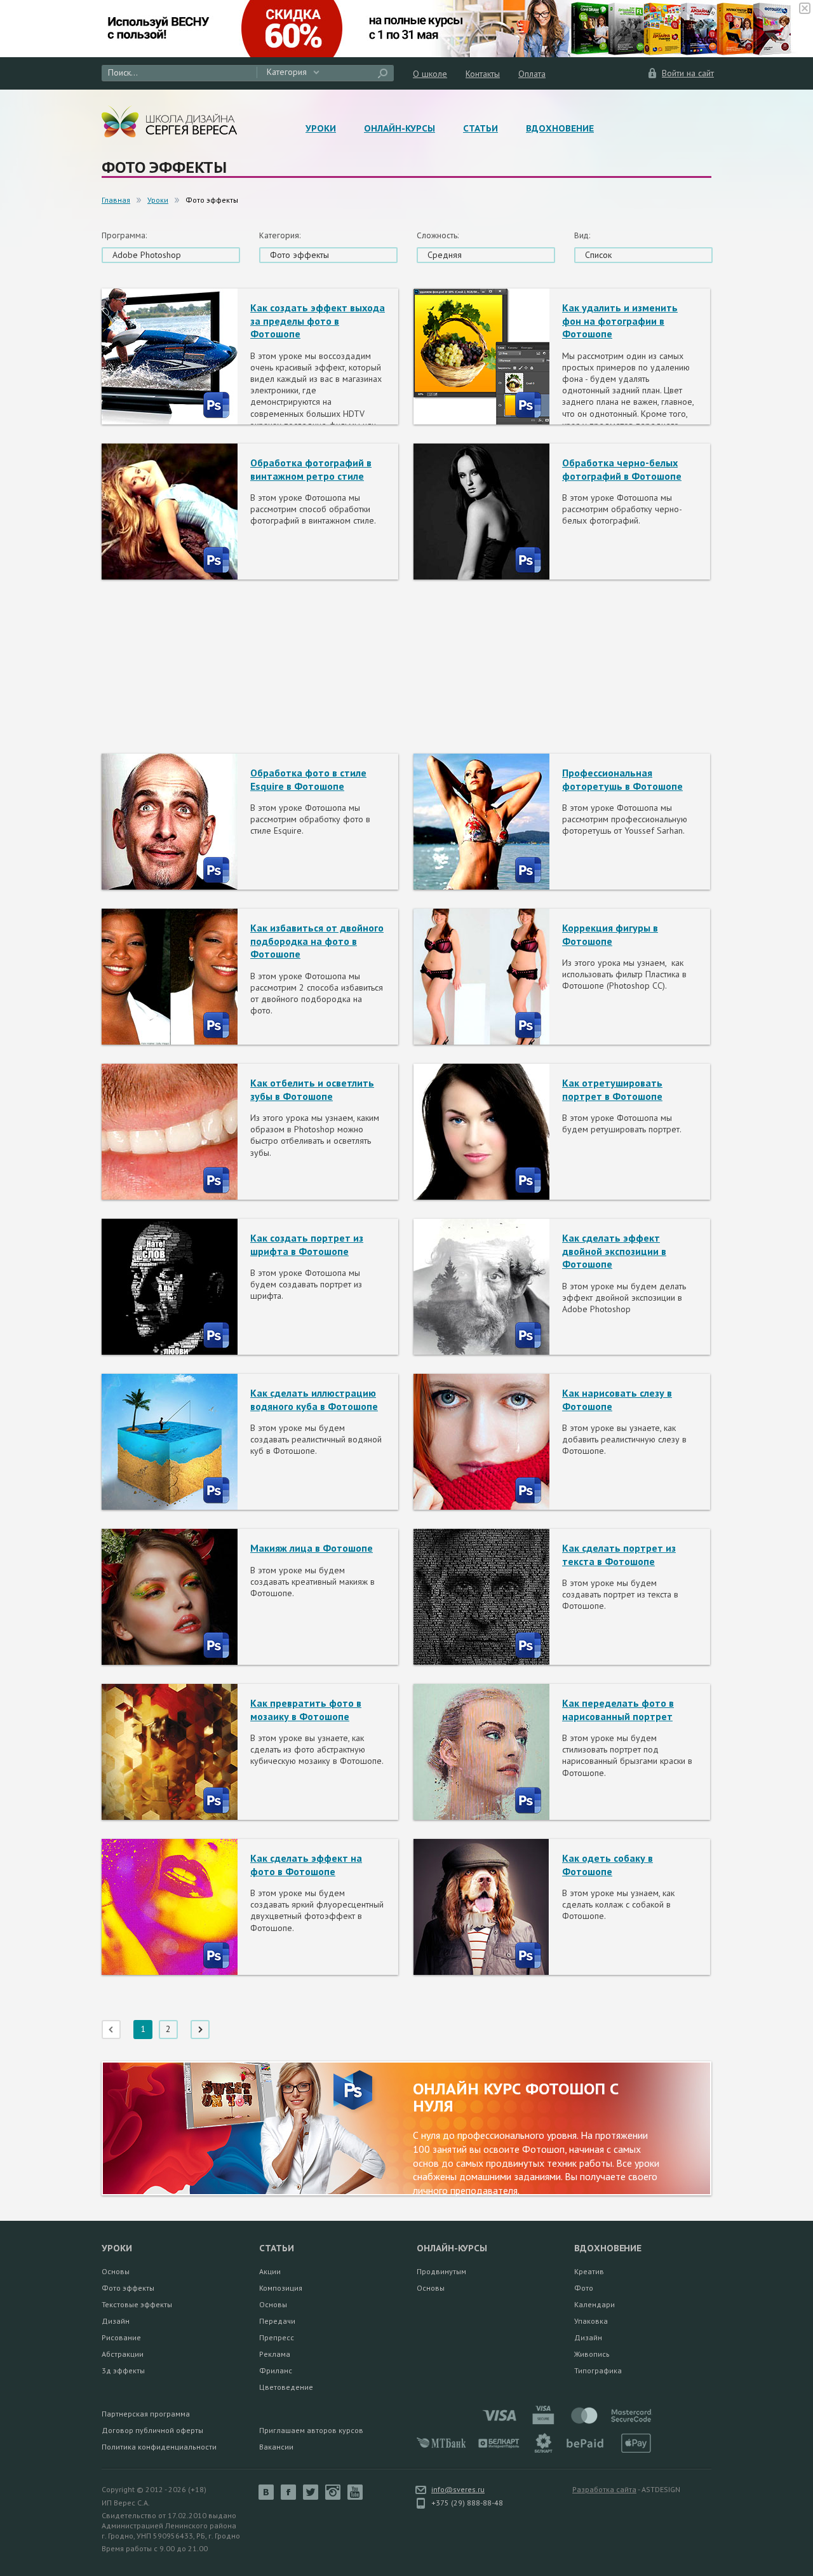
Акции (270, 2271)
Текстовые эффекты (137, 2304)
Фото (584, 2288)
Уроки (321, 128)
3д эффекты (123, 2370)
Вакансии (276, 2447)
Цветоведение (286, 2387)
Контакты (483, 74)
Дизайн (116, 2321)
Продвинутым (441, 2271)
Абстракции (123, 2354)
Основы (116, 2271)
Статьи (480, 128)
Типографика (598, 2370)
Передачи (277, 2321)
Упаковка (591, 2321)
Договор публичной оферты (152, 2430)
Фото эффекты (128, 2288)
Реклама (275, 2354)
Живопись (592, 2354)
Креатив (589, 2271)
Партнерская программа (146, 2414)
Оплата (532, 74)
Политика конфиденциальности (159, 2447)
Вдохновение (560, 128)
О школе (430, 74)
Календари (595, 2304)
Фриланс (276, 2370)
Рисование (121, 2337)
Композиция (281, 2288)
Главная (116, 200)
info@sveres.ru (458, 2489)
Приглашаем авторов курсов (311, 2430)
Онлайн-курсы (400, 128)
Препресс (277, 2337)
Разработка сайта (604, 2489)
